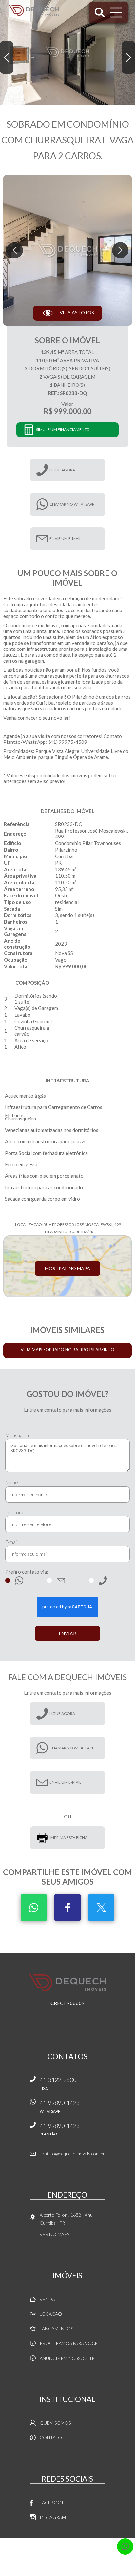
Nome (12, 1482)
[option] (67, 52)
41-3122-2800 (58, 2083)
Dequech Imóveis (68, 1983)
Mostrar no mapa (67, 1268)
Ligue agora (62, 470)
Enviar (67, 1634)
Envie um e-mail (65, 539)
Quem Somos (55, 2423)
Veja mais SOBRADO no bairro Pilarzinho (67, 1350)
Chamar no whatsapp (72, 504)
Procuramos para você (69, 2343)
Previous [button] (7, 57)
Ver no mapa (55, 2234)
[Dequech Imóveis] (34, 10)
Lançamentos (56, 2329)
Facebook (67, 1908)
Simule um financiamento (63, 430)
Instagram (53, 2517)
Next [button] (128, 57)
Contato (51, 2438)
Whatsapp (34, 1908)
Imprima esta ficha (68, 1838)
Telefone (15, 1512)
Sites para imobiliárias (68, 2558)
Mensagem (17, 1435)
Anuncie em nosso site (67, 2358)
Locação (51, 2314)
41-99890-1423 (60, 2106)
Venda (47, 2299)
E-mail (11, 1542)
